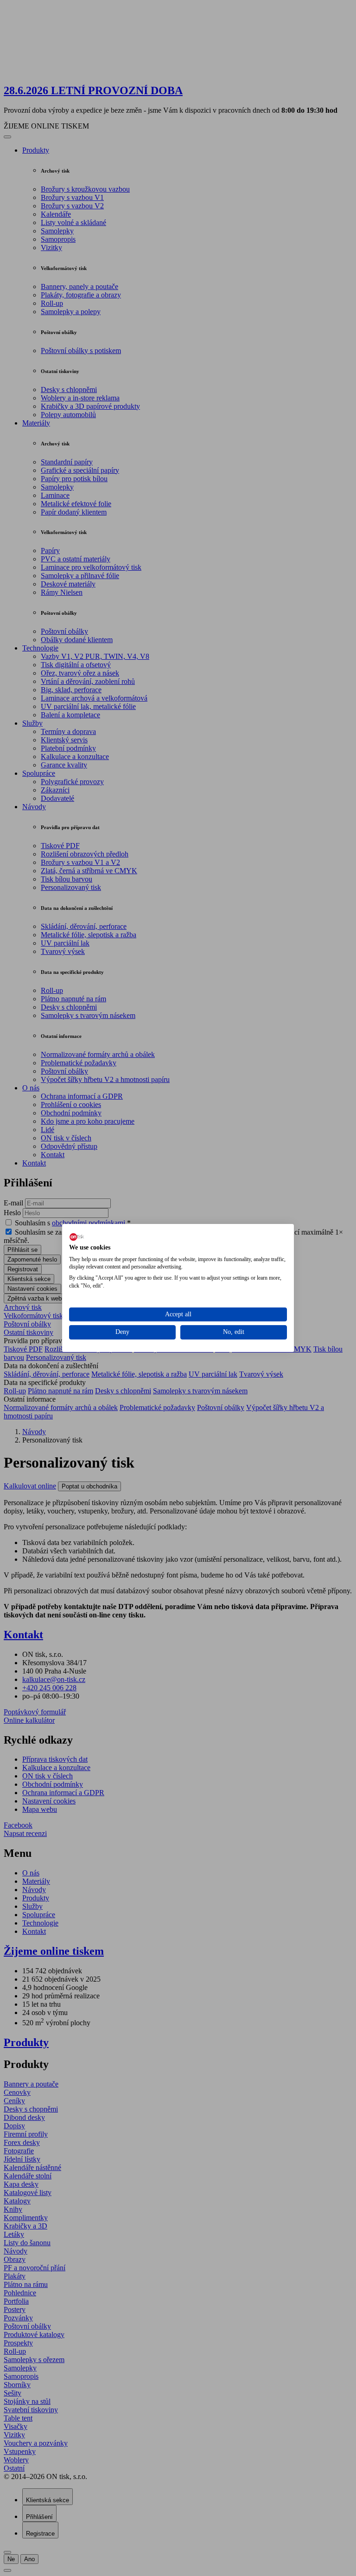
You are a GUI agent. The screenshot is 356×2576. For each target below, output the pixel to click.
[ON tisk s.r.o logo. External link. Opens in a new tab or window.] (77, 1237)
